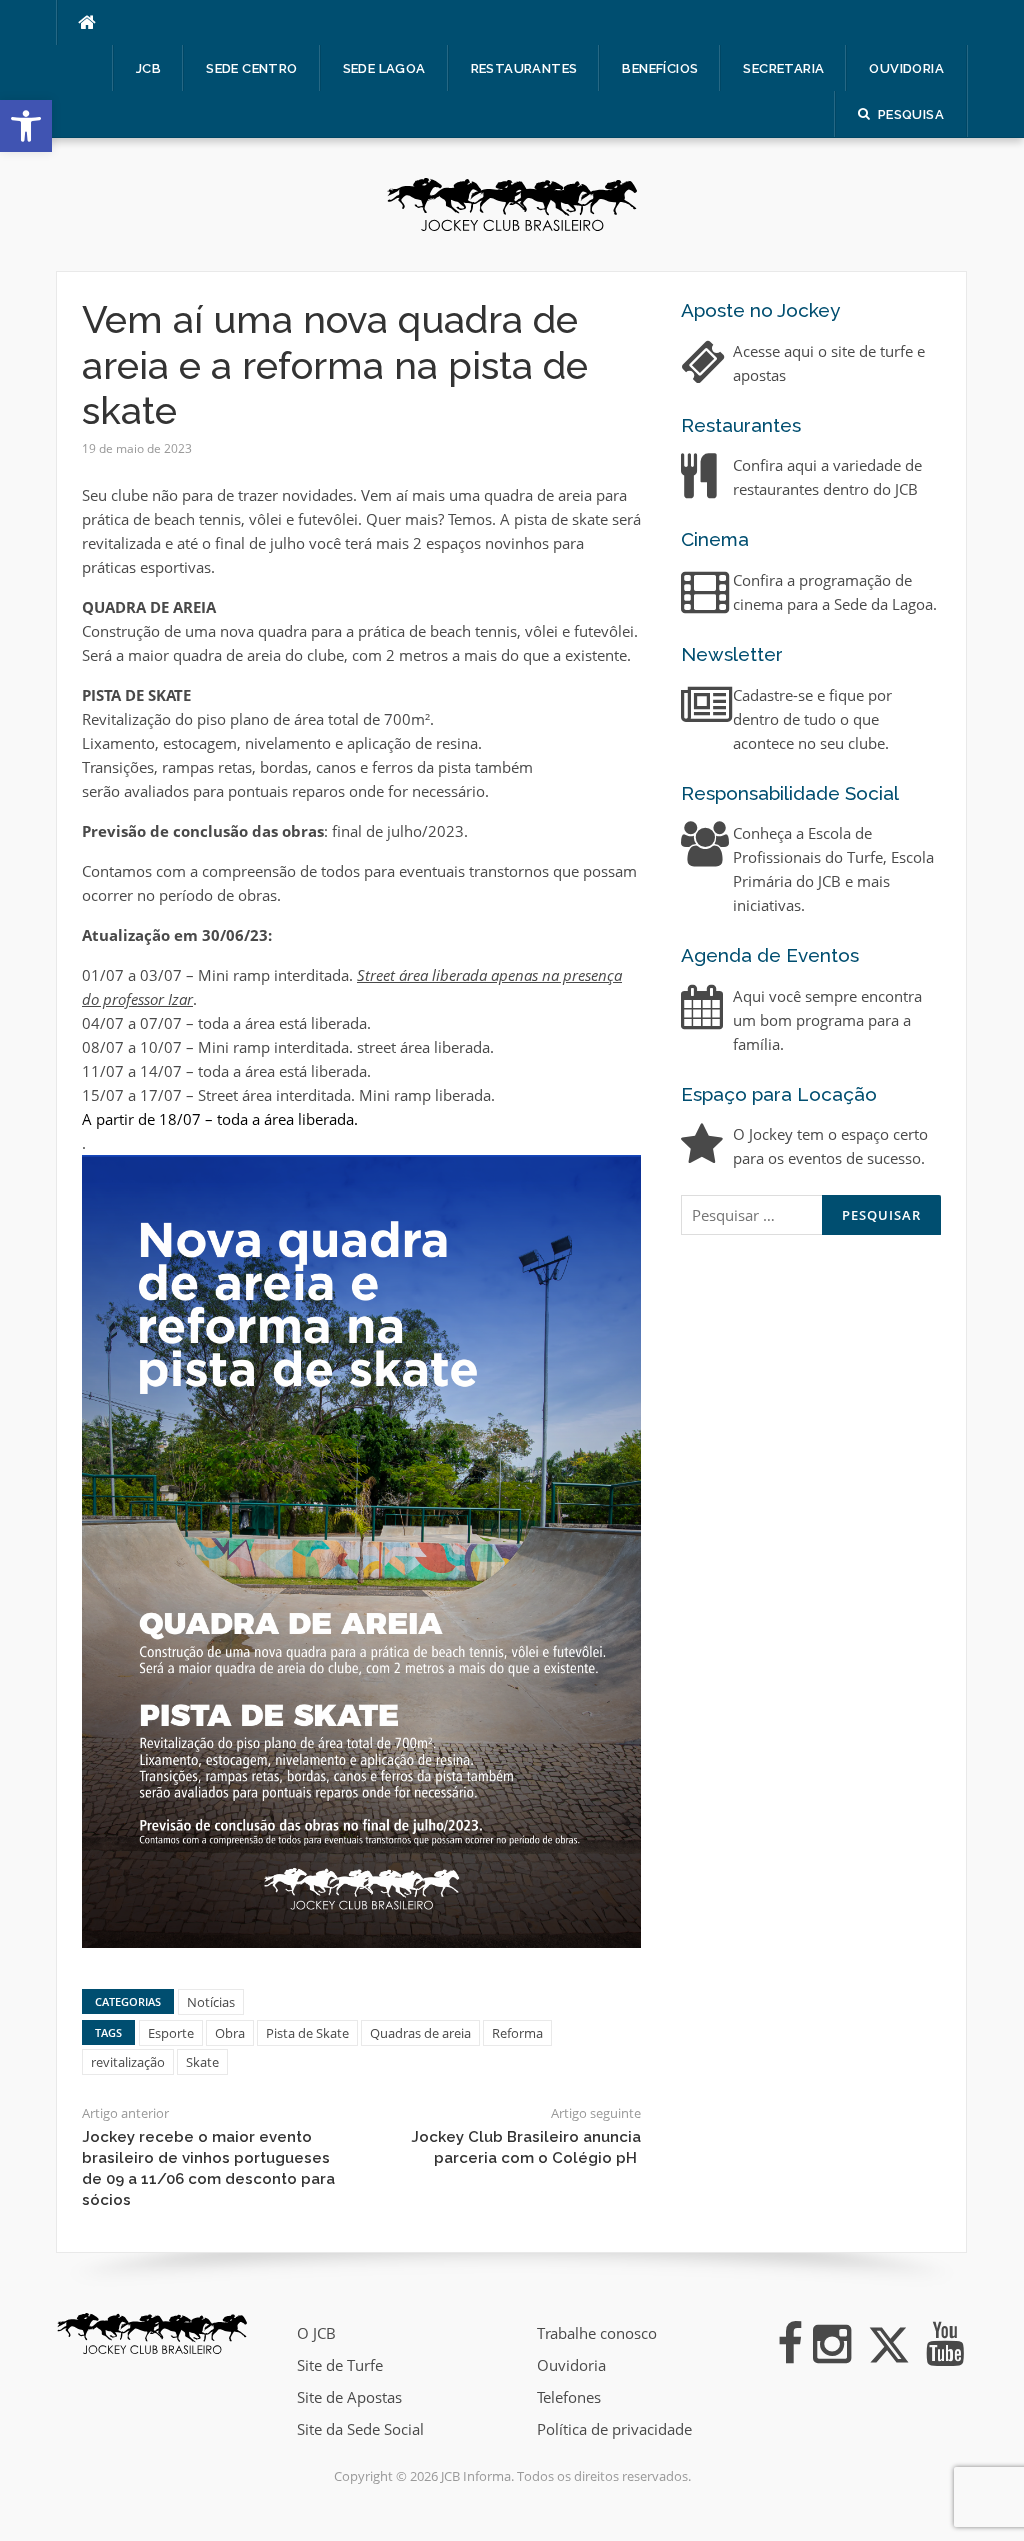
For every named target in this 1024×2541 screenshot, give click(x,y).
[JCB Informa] (512, 203)
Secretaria (783, 68)
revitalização (128, 2062)
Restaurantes (524, 68)
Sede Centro (251, 68)
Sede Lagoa (384, 68)
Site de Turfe (340, 2365)
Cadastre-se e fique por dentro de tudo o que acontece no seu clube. (812, 719)
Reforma (517, 2033)
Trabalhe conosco (597, 2333)
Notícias (211, 2002)
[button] (26, 126)
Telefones (569, 2397)
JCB (148, 68)
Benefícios (660, 68)
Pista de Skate (307, 2033)
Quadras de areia (420, 2033)
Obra (230, 2033)
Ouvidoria (906, 68)
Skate (202, 2062)
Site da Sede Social (360, 2429)
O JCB (316, 2333)
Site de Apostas (349, 2397)
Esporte (171, 2033)
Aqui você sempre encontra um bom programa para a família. (827, 1020)
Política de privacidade (614, 2429)
